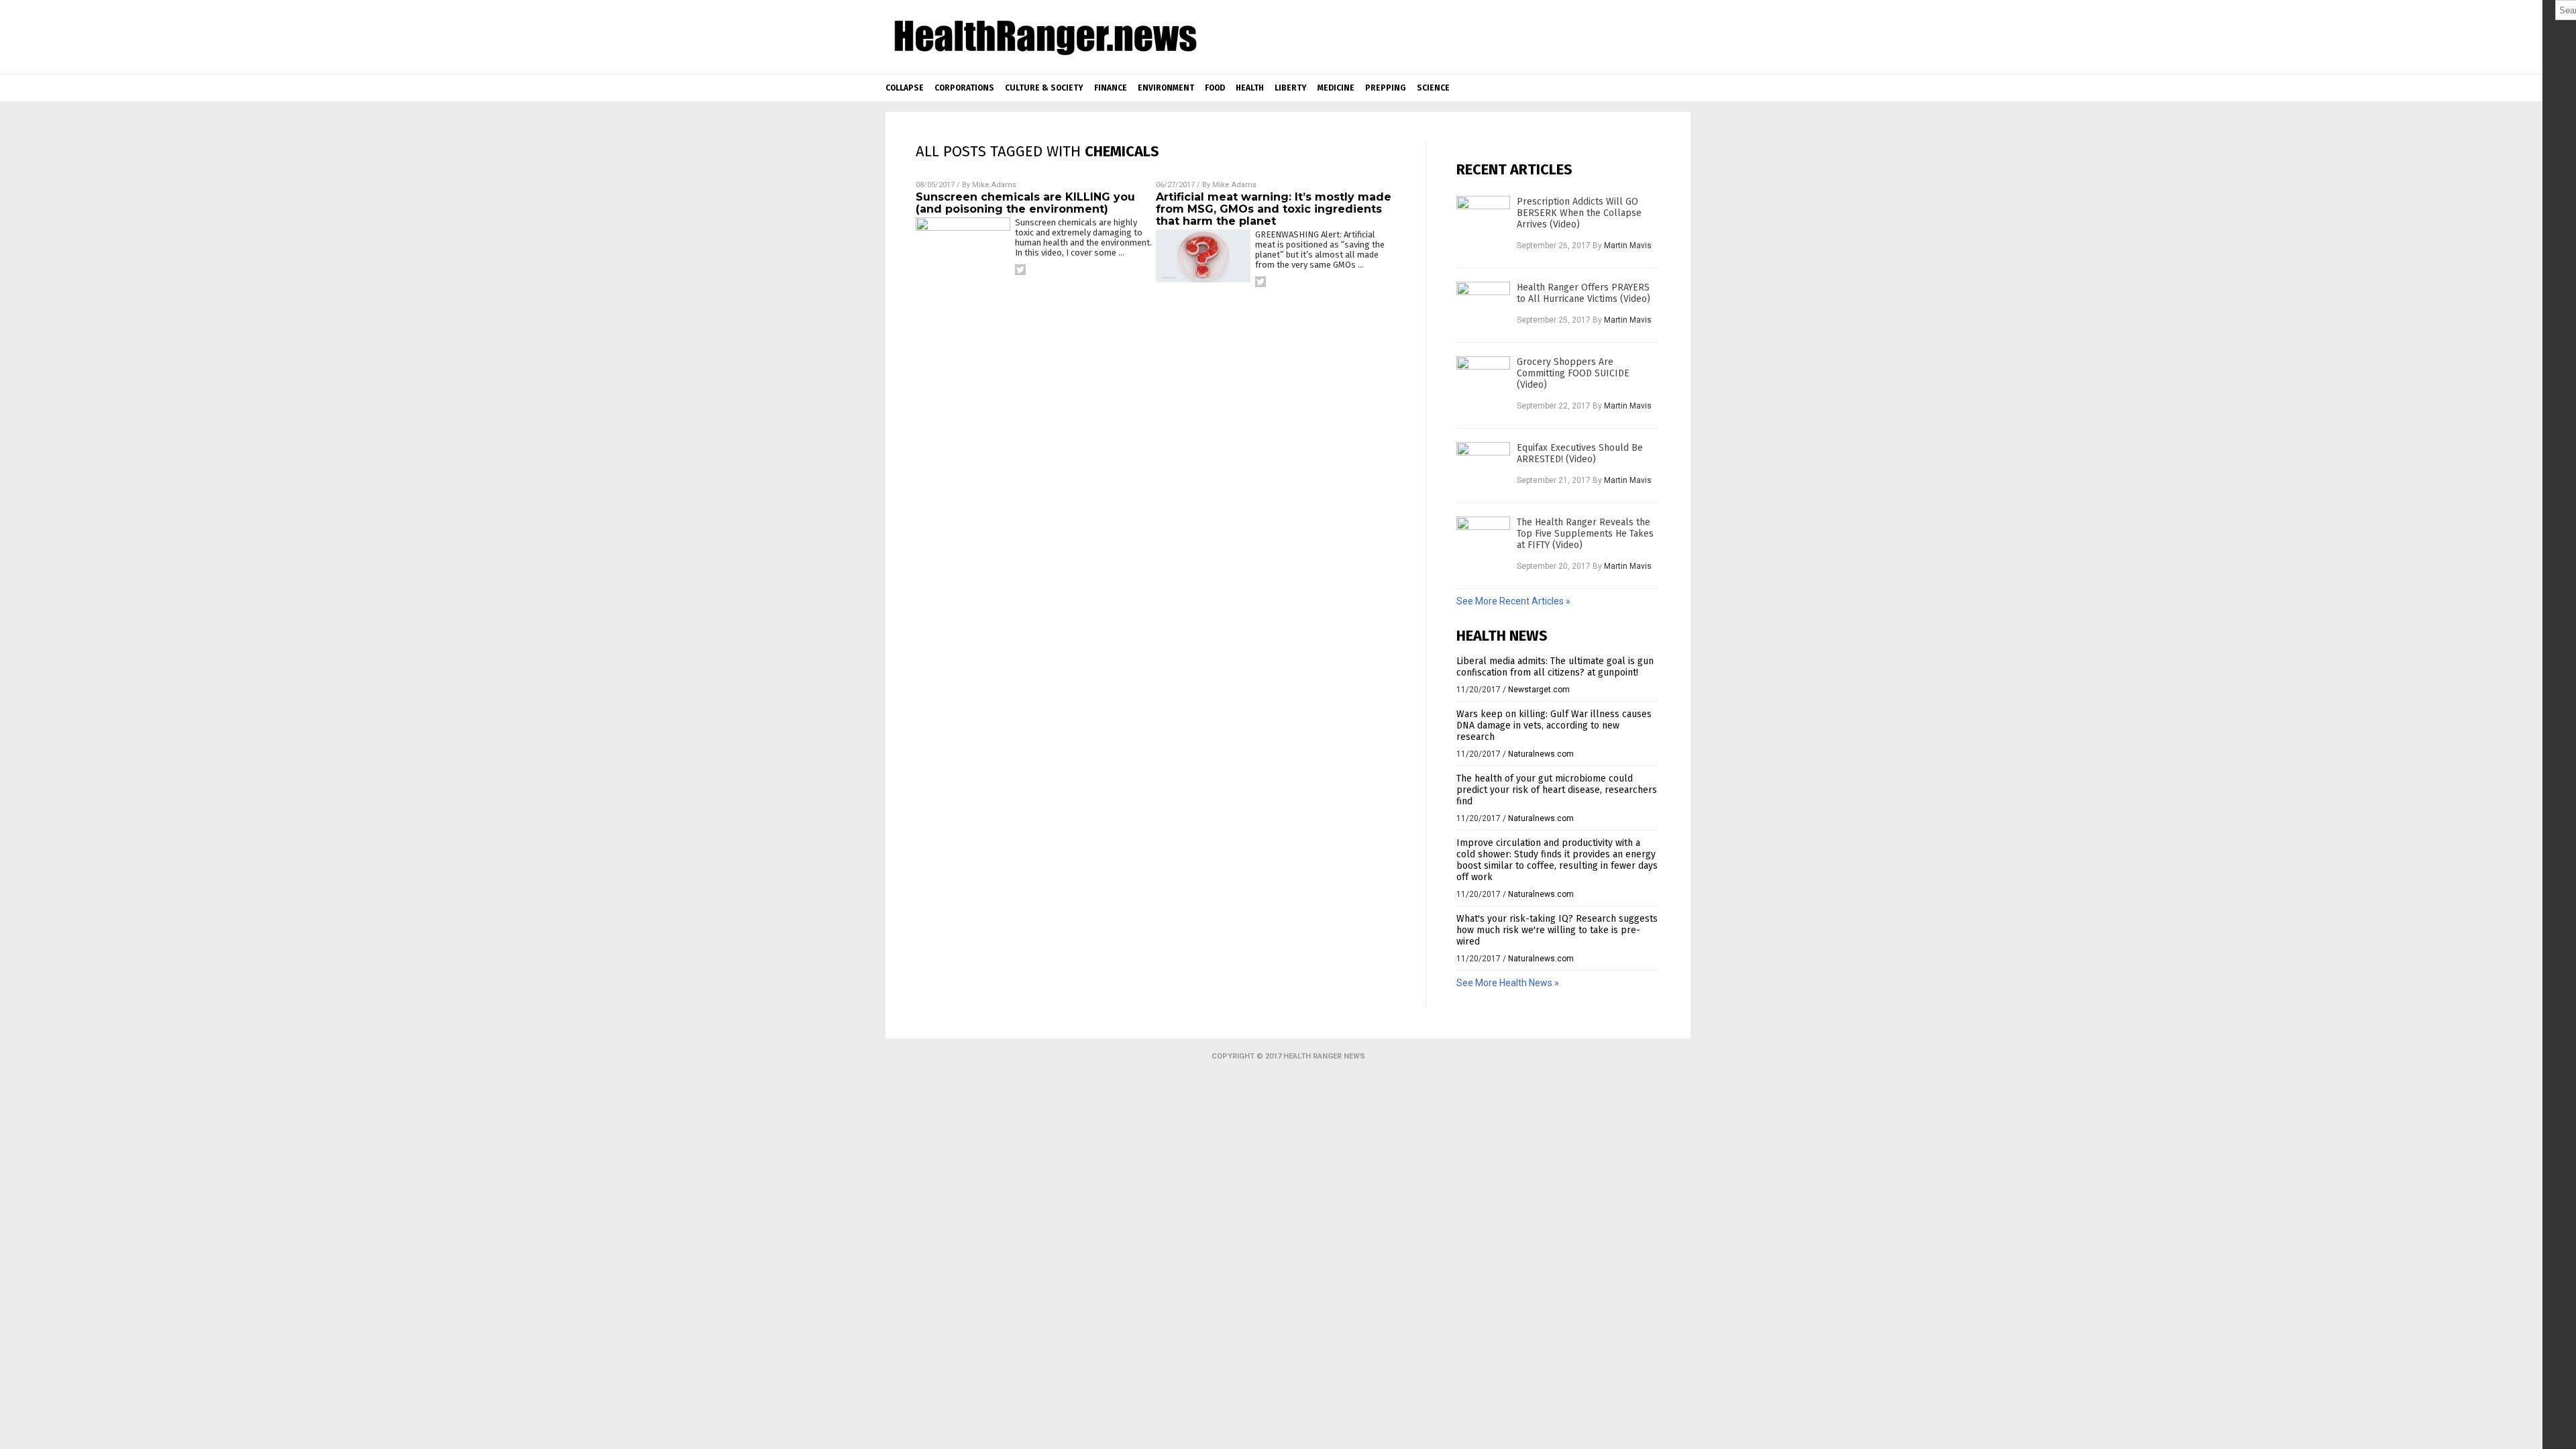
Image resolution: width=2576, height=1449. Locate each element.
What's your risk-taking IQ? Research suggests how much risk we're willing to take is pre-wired (1557, 930)
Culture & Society (1044, 88)
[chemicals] (1044, 57)
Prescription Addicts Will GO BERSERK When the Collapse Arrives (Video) (1579, 213)
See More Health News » (1508, 983)
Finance (1111, 88)
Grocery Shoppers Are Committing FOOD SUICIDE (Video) (1573, 373)
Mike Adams (994, 185)
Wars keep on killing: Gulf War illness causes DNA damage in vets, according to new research (1554, 726)
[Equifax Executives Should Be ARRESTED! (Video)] (1483, 469)
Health (1250, 88)
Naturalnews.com (1541, 754)
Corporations (964, 88)
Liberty (1291, 88)
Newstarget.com (1539, 690)
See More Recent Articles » (1513, 601)
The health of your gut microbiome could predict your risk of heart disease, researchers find (1557, 790)
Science (1433, 88)
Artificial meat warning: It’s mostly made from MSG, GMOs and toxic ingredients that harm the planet (1274, 209)
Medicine (1336, 88)
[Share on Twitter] (1020, 270)
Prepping (1386, 88)
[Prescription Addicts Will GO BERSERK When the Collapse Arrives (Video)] (1483, 223)
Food (1215, 88)
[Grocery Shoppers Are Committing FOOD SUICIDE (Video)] (1483, 383)
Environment (1166, 88)
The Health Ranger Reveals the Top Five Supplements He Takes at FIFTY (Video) (1585, 534)
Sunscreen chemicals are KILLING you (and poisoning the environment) (1025, 203)
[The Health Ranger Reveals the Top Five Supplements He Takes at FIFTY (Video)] (1483, 543)
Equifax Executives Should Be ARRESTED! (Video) (1580, 453)
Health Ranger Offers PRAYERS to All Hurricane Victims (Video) (1584, 293)
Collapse (905, 88)
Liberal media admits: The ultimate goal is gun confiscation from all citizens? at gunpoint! (1555, 667)
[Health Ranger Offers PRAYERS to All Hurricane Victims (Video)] (1483, 309)
